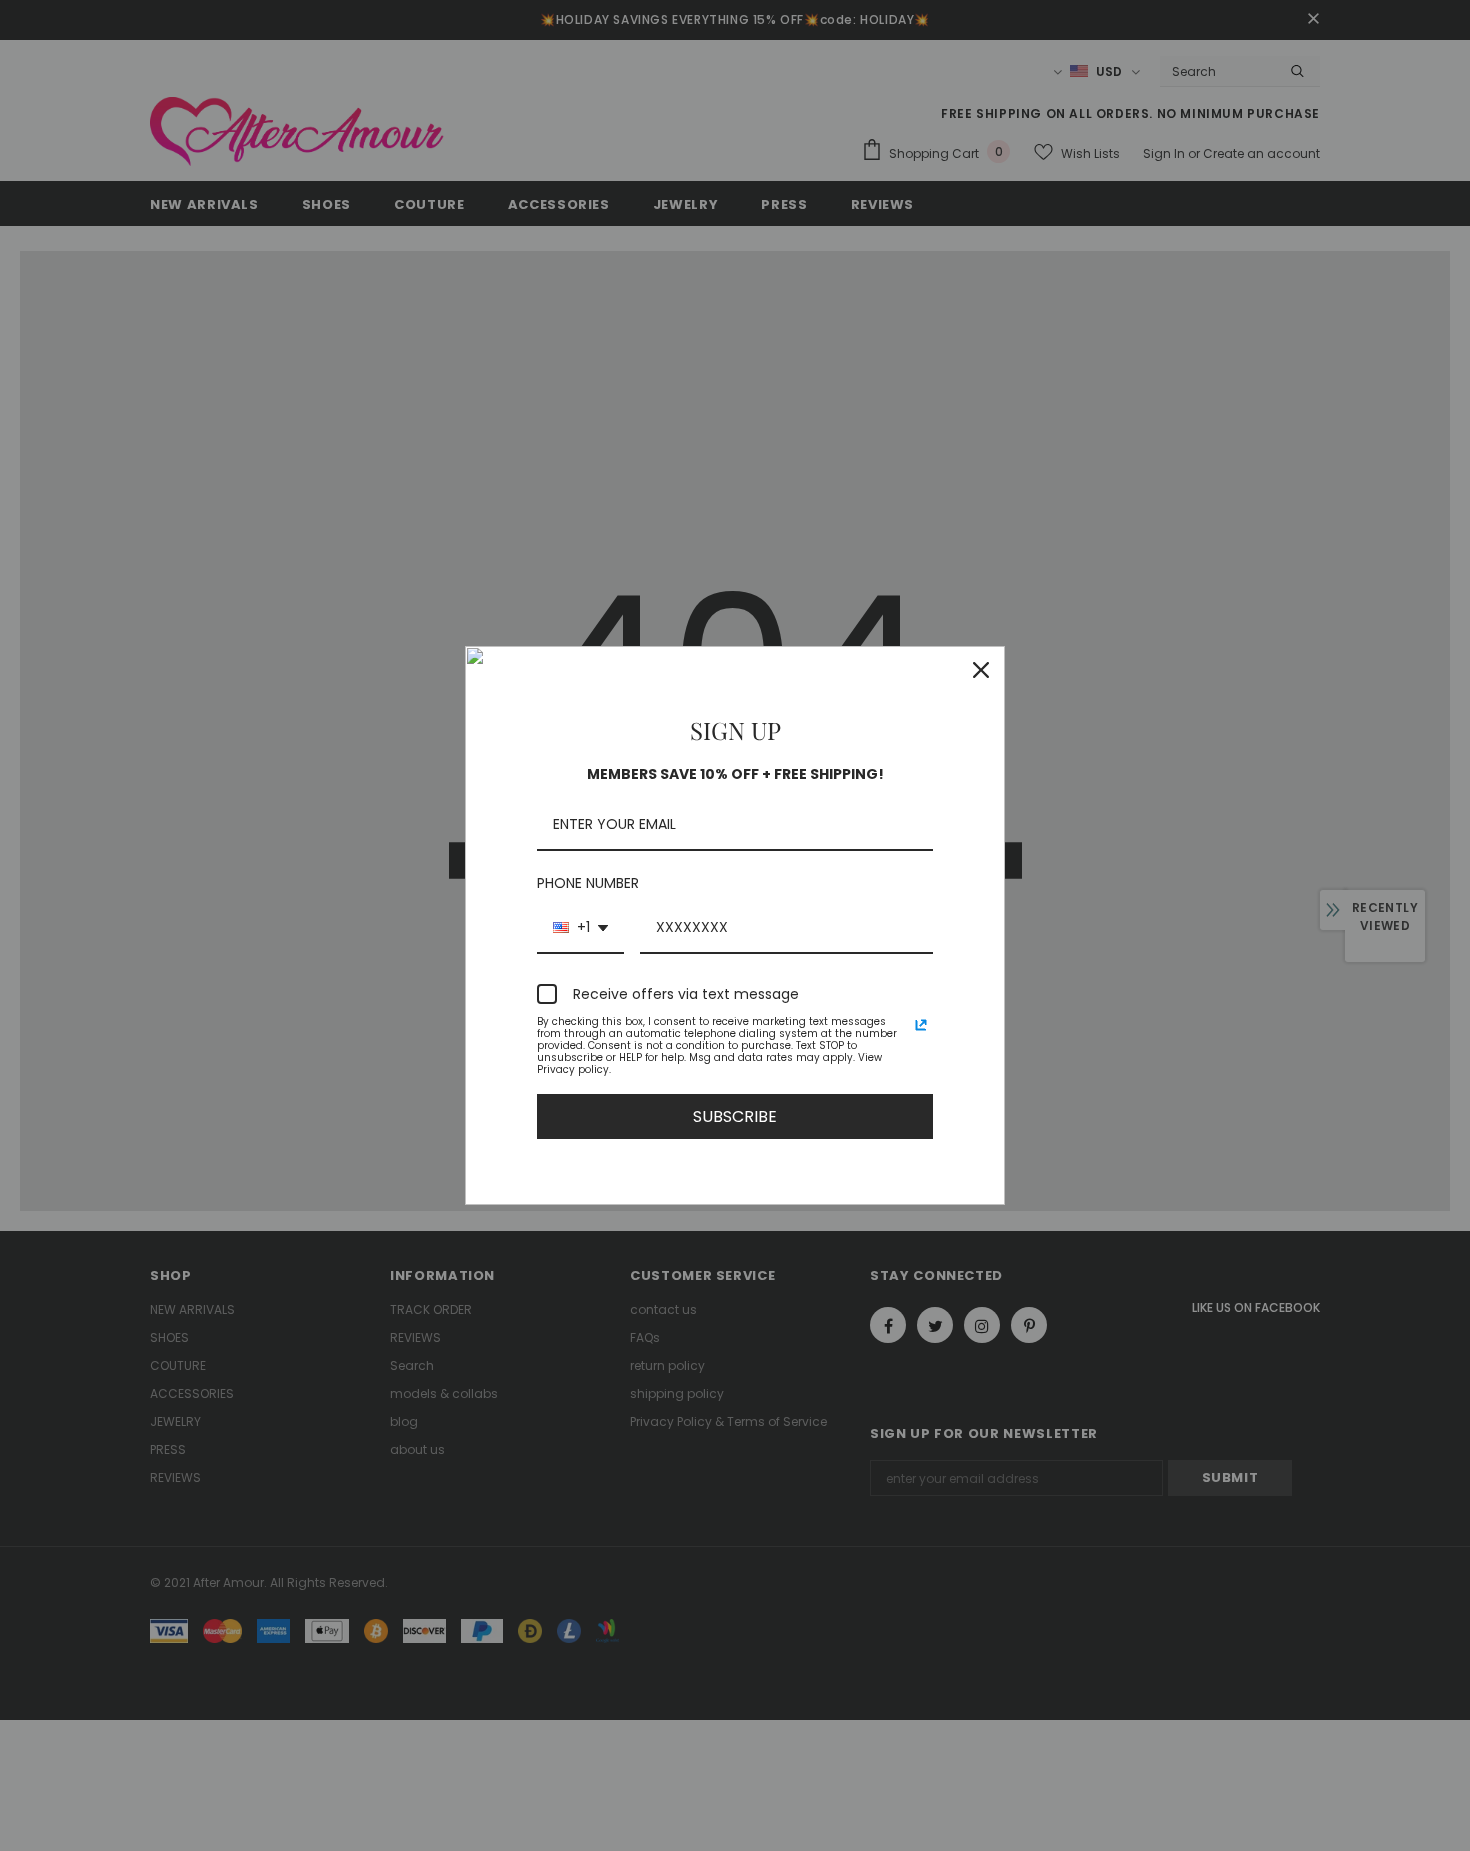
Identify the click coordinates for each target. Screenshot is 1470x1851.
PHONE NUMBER (588, 883)
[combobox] (580, 928)
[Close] (981, 670)
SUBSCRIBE (735, 1116)
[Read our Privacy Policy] (921, 1025)
